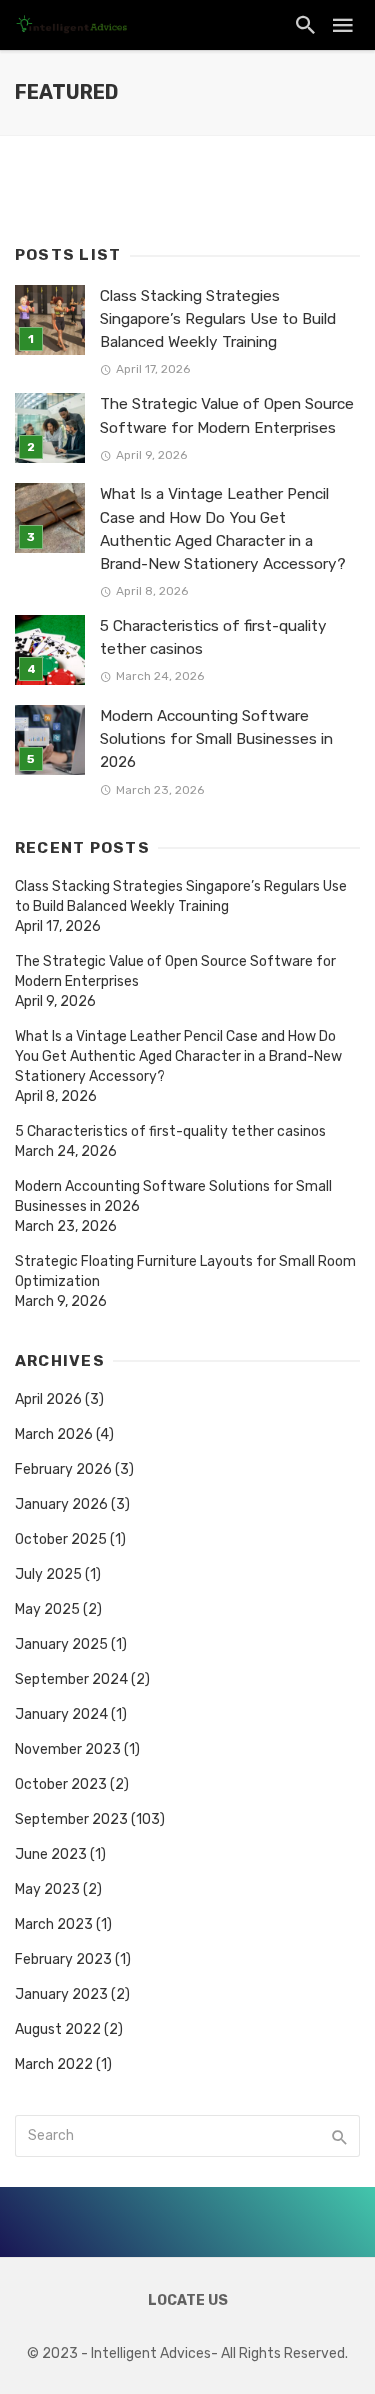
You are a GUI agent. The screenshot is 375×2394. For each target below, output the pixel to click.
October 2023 (61, 1784)
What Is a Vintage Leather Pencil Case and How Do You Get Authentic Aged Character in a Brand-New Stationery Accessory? (223, 528)
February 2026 (63, 1469)
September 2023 (71, 1819)
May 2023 (47, 1889)
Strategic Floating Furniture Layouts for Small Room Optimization (185, 1271)
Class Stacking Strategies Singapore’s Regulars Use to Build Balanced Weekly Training (218, 319)
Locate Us (188, 2300)
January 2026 (61, 1504)
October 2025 (61, 1539)
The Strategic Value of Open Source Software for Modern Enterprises (227, 415)
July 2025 (48, 1574)
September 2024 (71, 1679)
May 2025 (47, 1609)
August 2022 (58, 2029)
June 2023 (51, 1854)
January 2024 (61, 1714)
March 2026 (54, 1434)
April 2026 (48, 1399)
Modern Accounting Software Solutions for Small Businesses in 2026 (216, 739)
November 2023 (68, 1749)
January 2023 (61, 1994)
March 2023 (54, 1924)
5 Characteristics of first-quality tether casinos (213, 637)
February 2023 (63, 1959)
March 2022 (54, 2064)
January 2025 (61, 1644)
